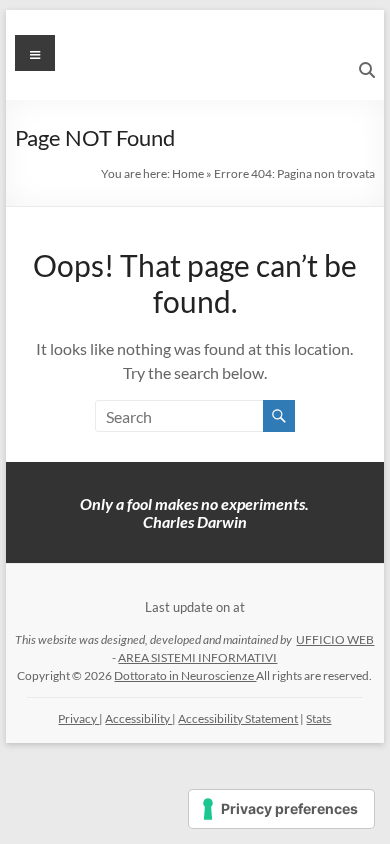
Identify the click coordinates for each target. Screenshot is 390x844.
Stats (318, 718)
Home (188, 173)
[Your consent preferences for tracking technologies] (281, 809)
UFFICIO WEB (335, 639)
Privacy (78, 718)
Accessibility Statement (238, 718)
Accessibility (138, 718)
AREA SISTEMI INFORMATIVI (197, 657)
